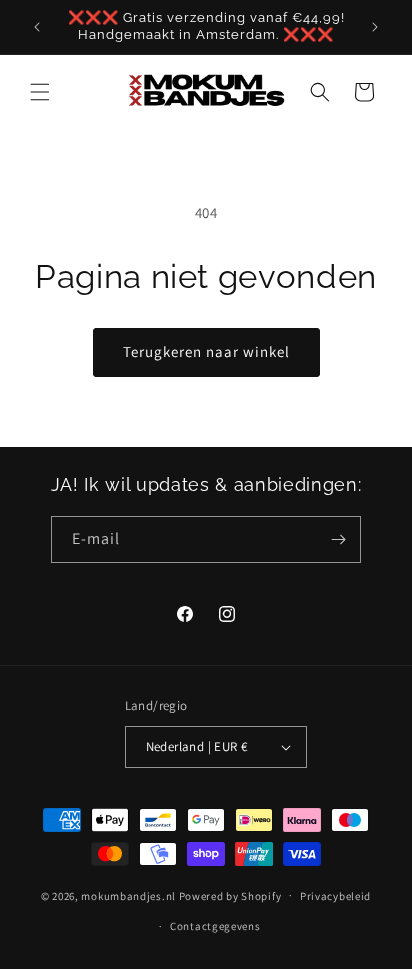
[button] (40, 92)
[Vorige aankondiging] (37, 27)
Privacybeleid (335, 896)
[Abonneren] (338, 539)
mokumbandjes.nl (128, 895)
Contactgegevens (215, 926)
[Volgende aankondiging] (375, 27)
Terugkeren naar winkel (206, 351)
